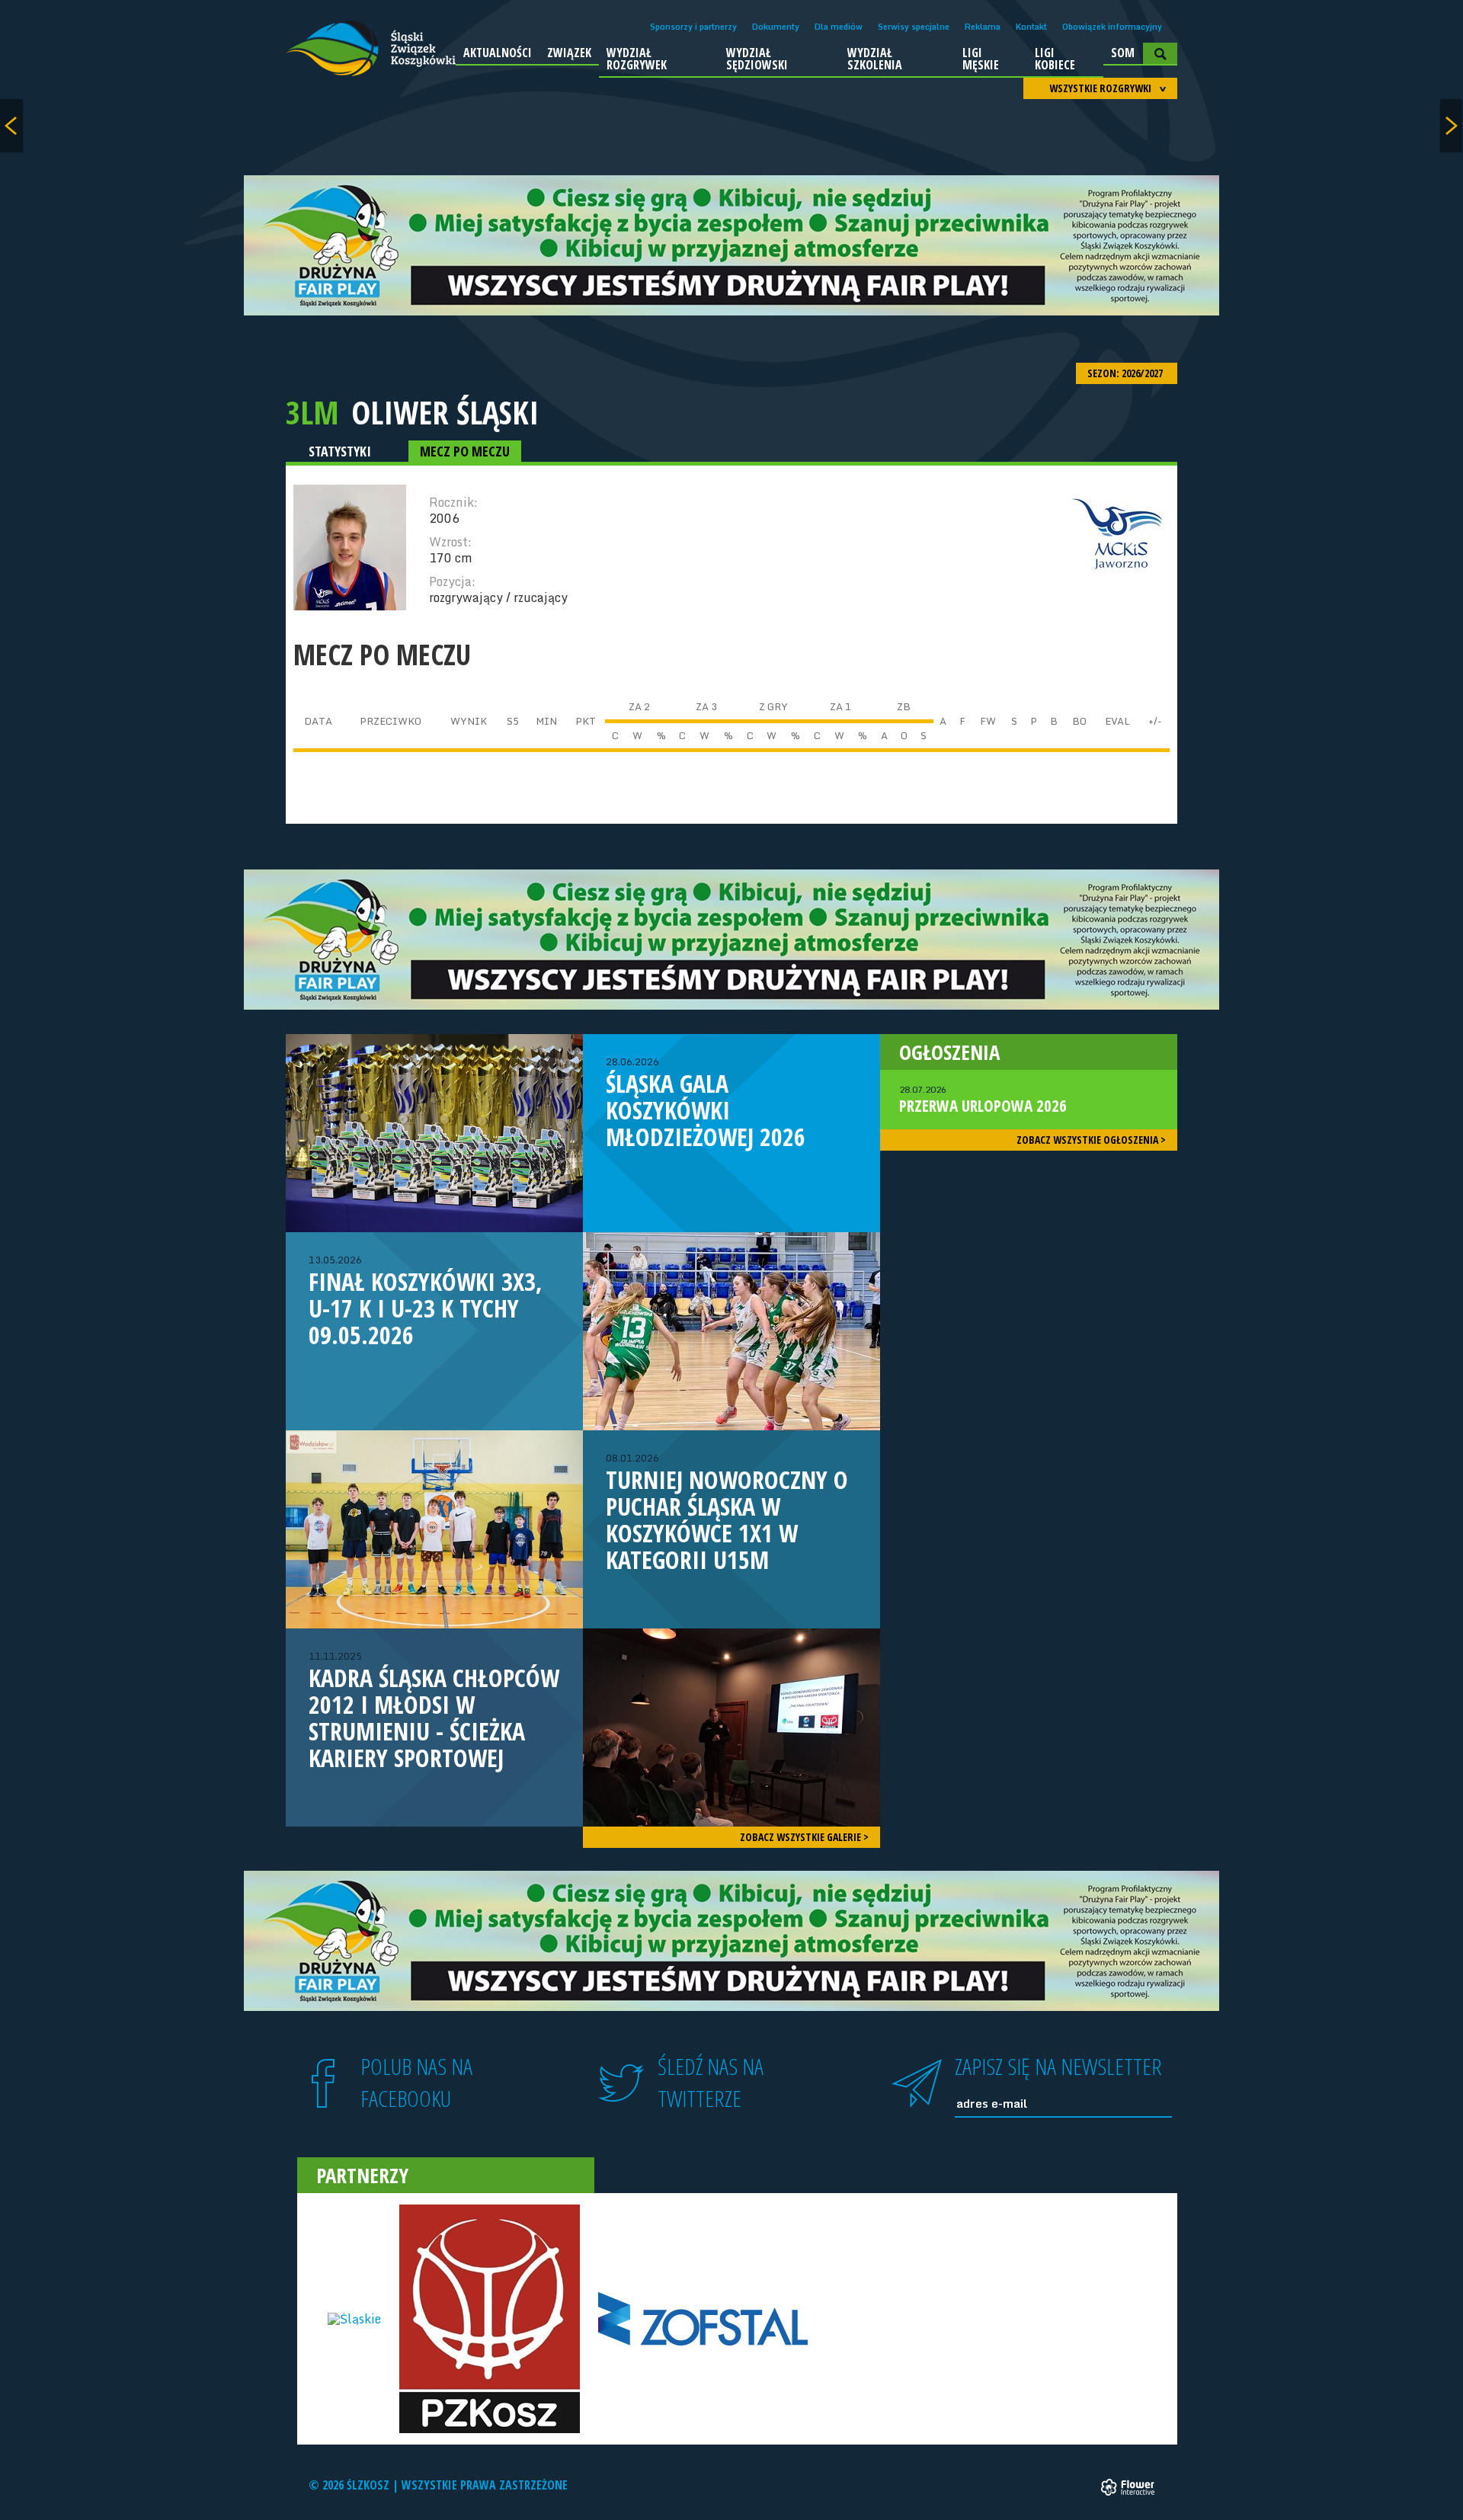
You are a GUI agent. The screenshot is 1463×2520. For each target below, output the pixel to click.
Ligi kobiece (1055, 59)
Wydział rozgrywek (637, 59)
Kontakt (1031, 27)
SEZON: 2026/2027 (1126, 373)
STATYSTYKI (340, 451)
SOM (1123, 53)
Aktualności (498, 53)
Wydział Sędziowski (757, 59)
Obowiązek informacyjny (1112, 27)
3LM (312, 412)
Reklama (983, 27)
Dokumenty (776, 27)
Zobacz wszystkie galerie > (804, 1837)
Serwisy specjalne (914, 27)
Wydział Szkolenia (875, 59)
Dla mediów (839, 27)
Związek (569, 53)
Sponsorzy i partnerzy (693, 27)
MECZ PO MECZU (465, 451)
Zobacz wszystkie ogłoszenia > (1091, 1140)
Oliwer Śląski (445, 412)
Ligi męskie (981, 59)
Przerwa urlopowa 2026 (983, 1100)
